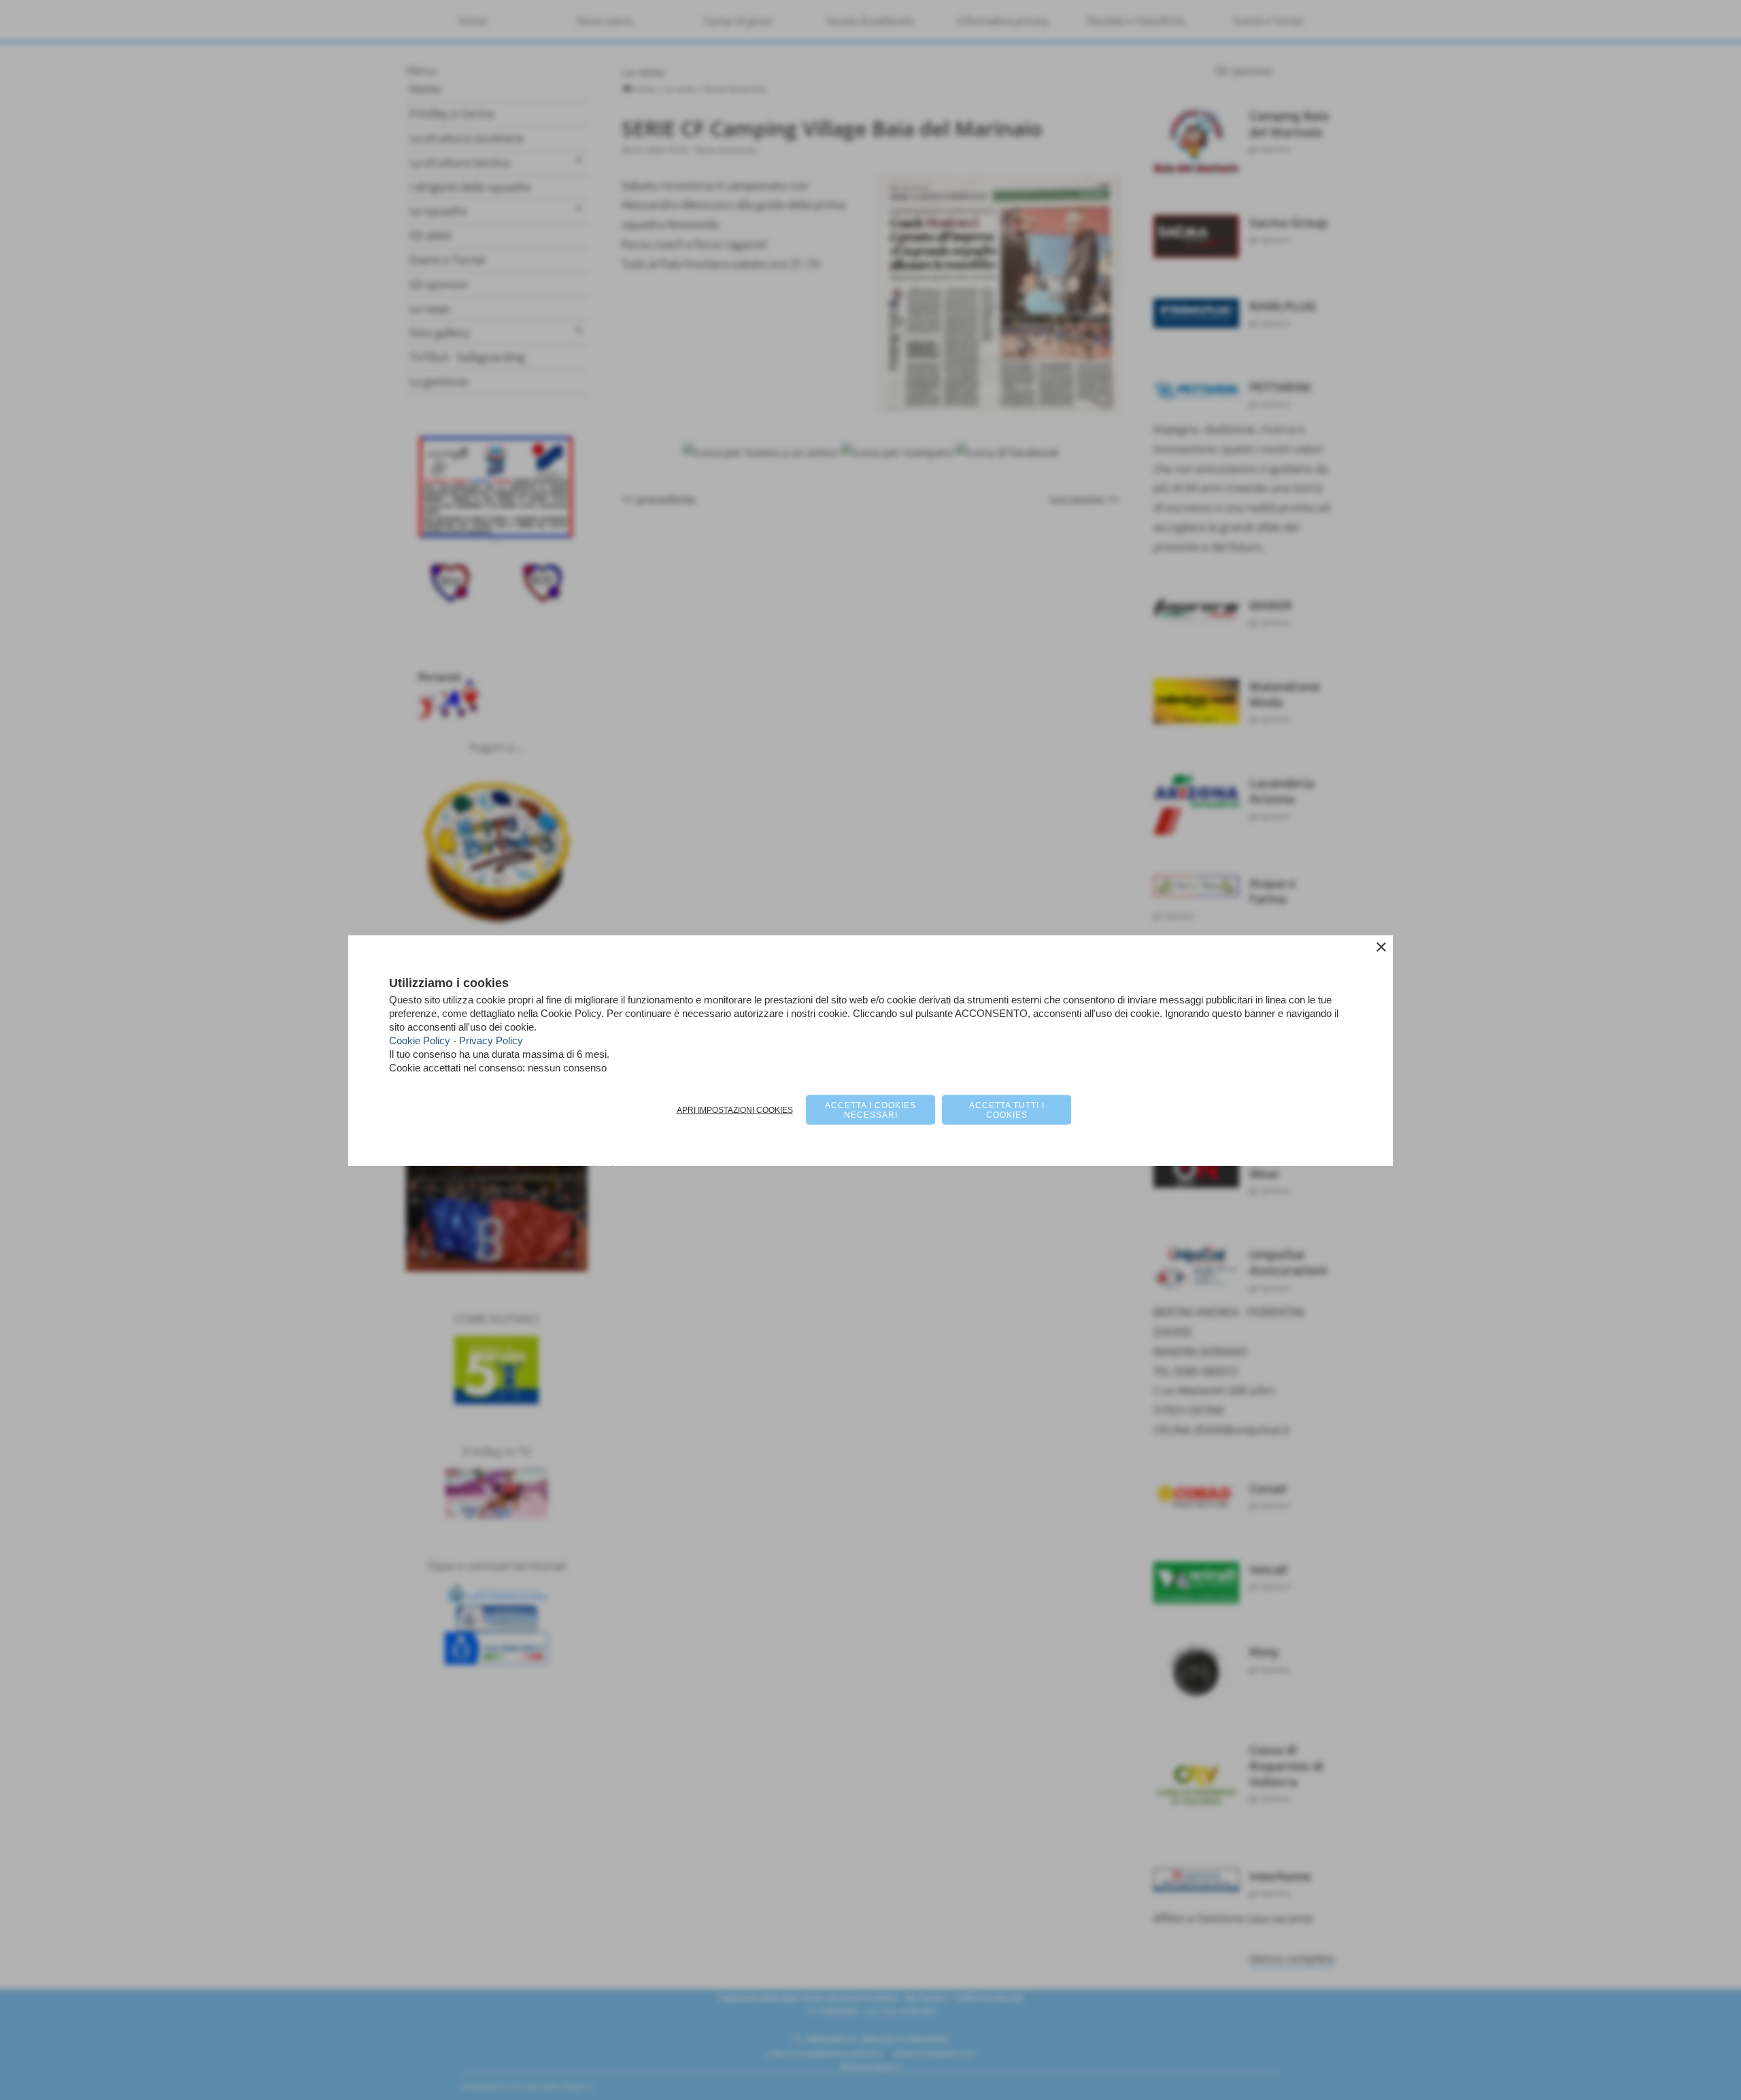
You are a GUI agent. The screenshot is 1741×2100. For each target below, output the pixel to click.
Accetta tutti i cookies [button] (1007, 1110)
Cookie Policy (420, 1040)
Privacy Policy (491, 1040)
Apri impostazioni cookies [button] (735, 1110)
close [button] (1381, 946)
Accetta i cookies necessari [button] (870, 1110)
